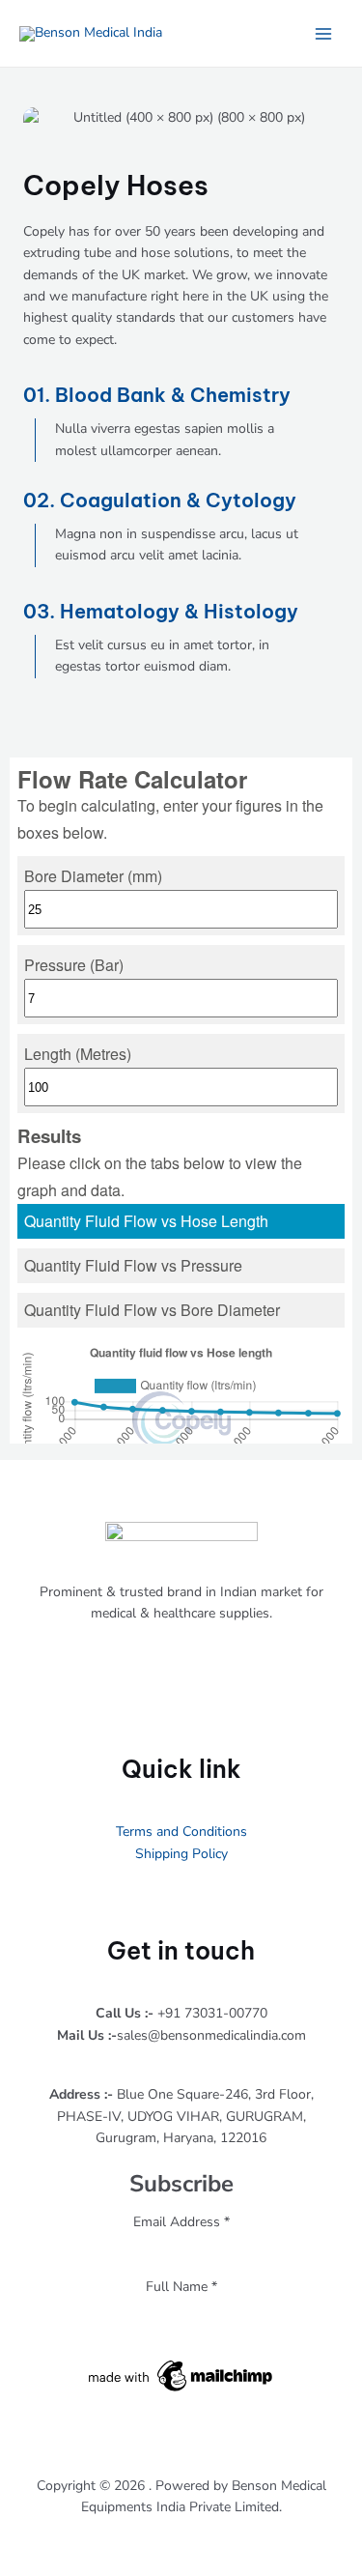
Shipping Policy (181, 1854)
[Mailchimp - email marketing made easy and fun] (181, 2375)
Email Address (181, 2222)
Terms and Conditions (181, 1832)
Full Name (181, 2287)
